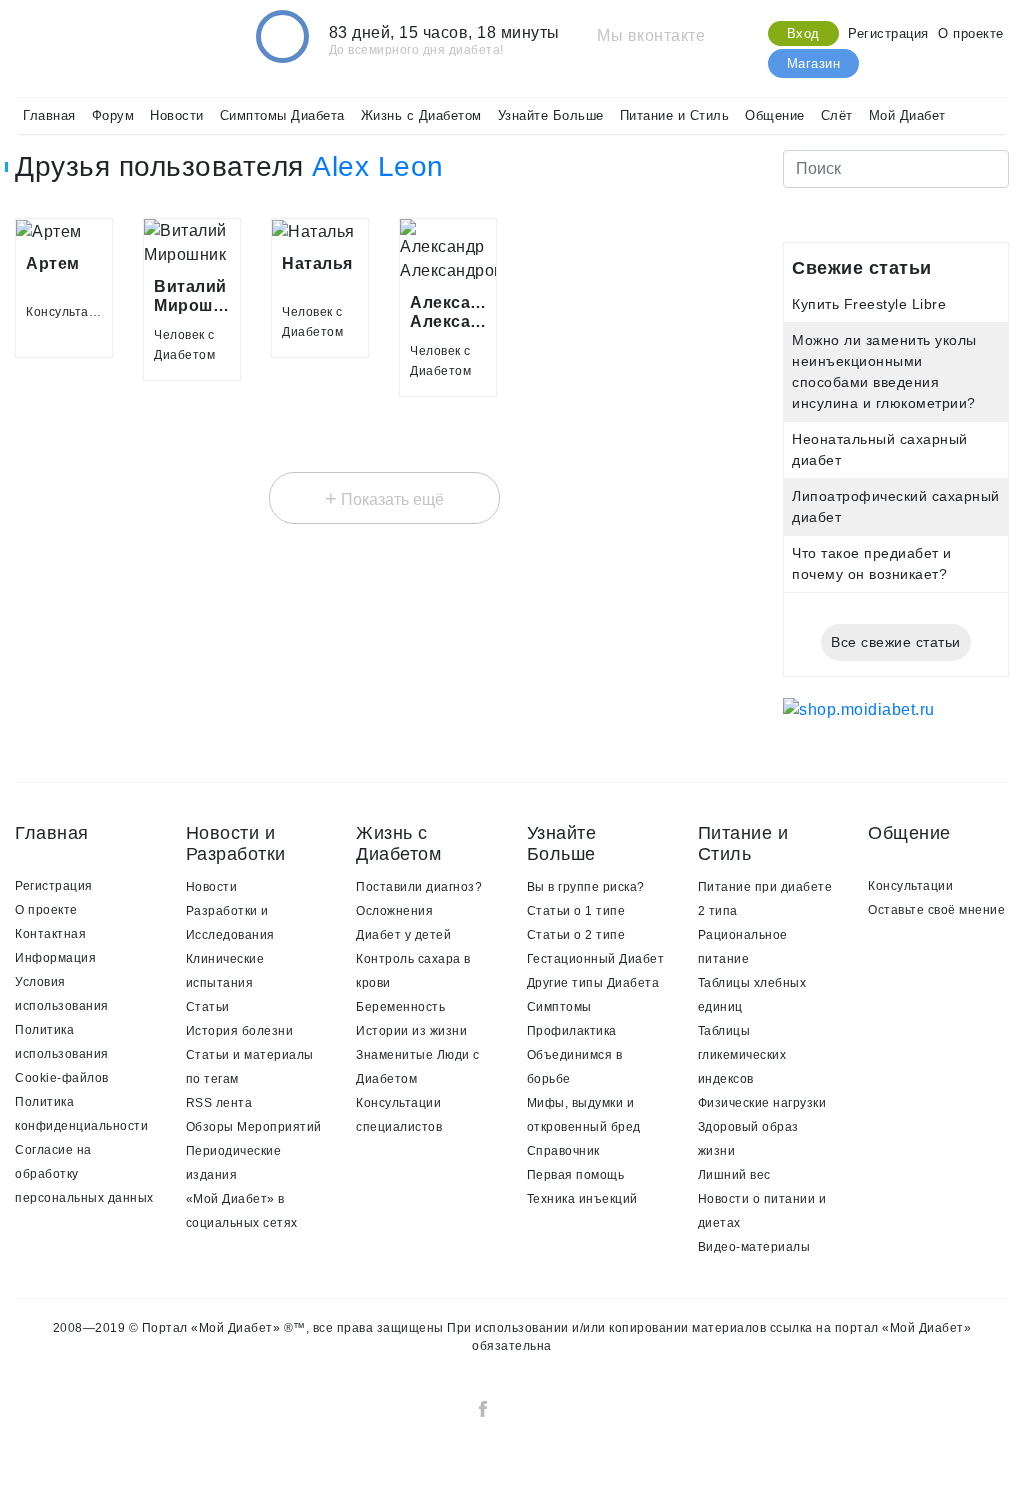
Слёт (837, 115)
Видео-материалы (754, 1247)
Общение (775, 115)
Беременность (400, 1007)
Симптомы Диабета (282, 115)
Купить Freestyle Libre (869, 304)
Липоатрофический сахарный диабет (896, 506)
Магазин (814, 63)
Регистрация (888, 33)
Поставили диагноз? (419, 887)
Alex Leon (378, 166)
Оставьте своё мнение (936, 910)
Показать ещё (384, 498)
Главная (49, 115)
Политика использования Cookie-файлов (62, 1054)
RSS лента (219, 1103)
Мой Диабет (907, 115)
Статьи (208, 1007)
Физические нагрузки (762, 1103)
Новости (177, 115)
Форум (113, 115)
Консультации (910, 886)
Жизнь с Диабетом (421, 115)
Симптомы (559, 1007)
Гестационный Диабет (596, 959)
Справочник (563, 1151)
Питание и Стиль (675, 115)
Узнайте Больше (551, 115)
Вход (803, 33)
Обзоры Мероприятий (254, 1127)
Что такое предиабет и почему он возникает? (872, 563)
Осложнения (394, 911)
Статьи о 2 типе (576, 935)
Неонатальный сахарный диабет (880, 449)
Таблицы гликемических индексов (742, 1055)
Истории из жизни (411, 1031)
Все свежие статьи (896, 642)
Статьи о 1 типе (576, 911)
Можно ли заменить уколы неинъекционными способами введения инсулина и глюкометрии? (884, 371)
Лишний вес (734, 1175)
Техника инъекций (582, 1199)
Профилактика (572, 1031)
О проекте (971, 33)
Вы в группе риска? (586, 887)
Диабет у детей (403, 935)
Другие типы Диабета (593, 983)
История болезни (240, 1031)
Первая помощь (576, 1175)
